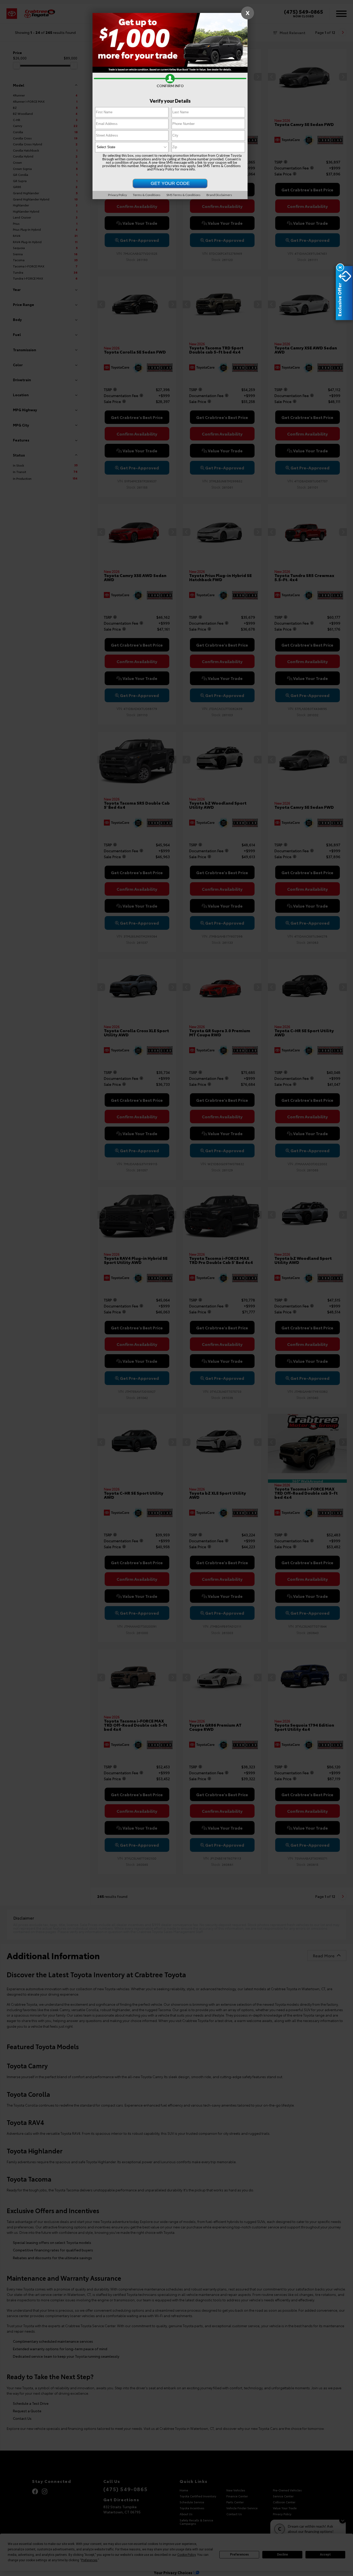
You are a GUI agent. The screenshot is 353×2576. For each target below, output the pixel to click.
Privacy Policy (164, 169)
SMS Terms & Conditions (222, 166)
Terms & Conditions (147, 195)
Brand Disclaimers (219, 195)
